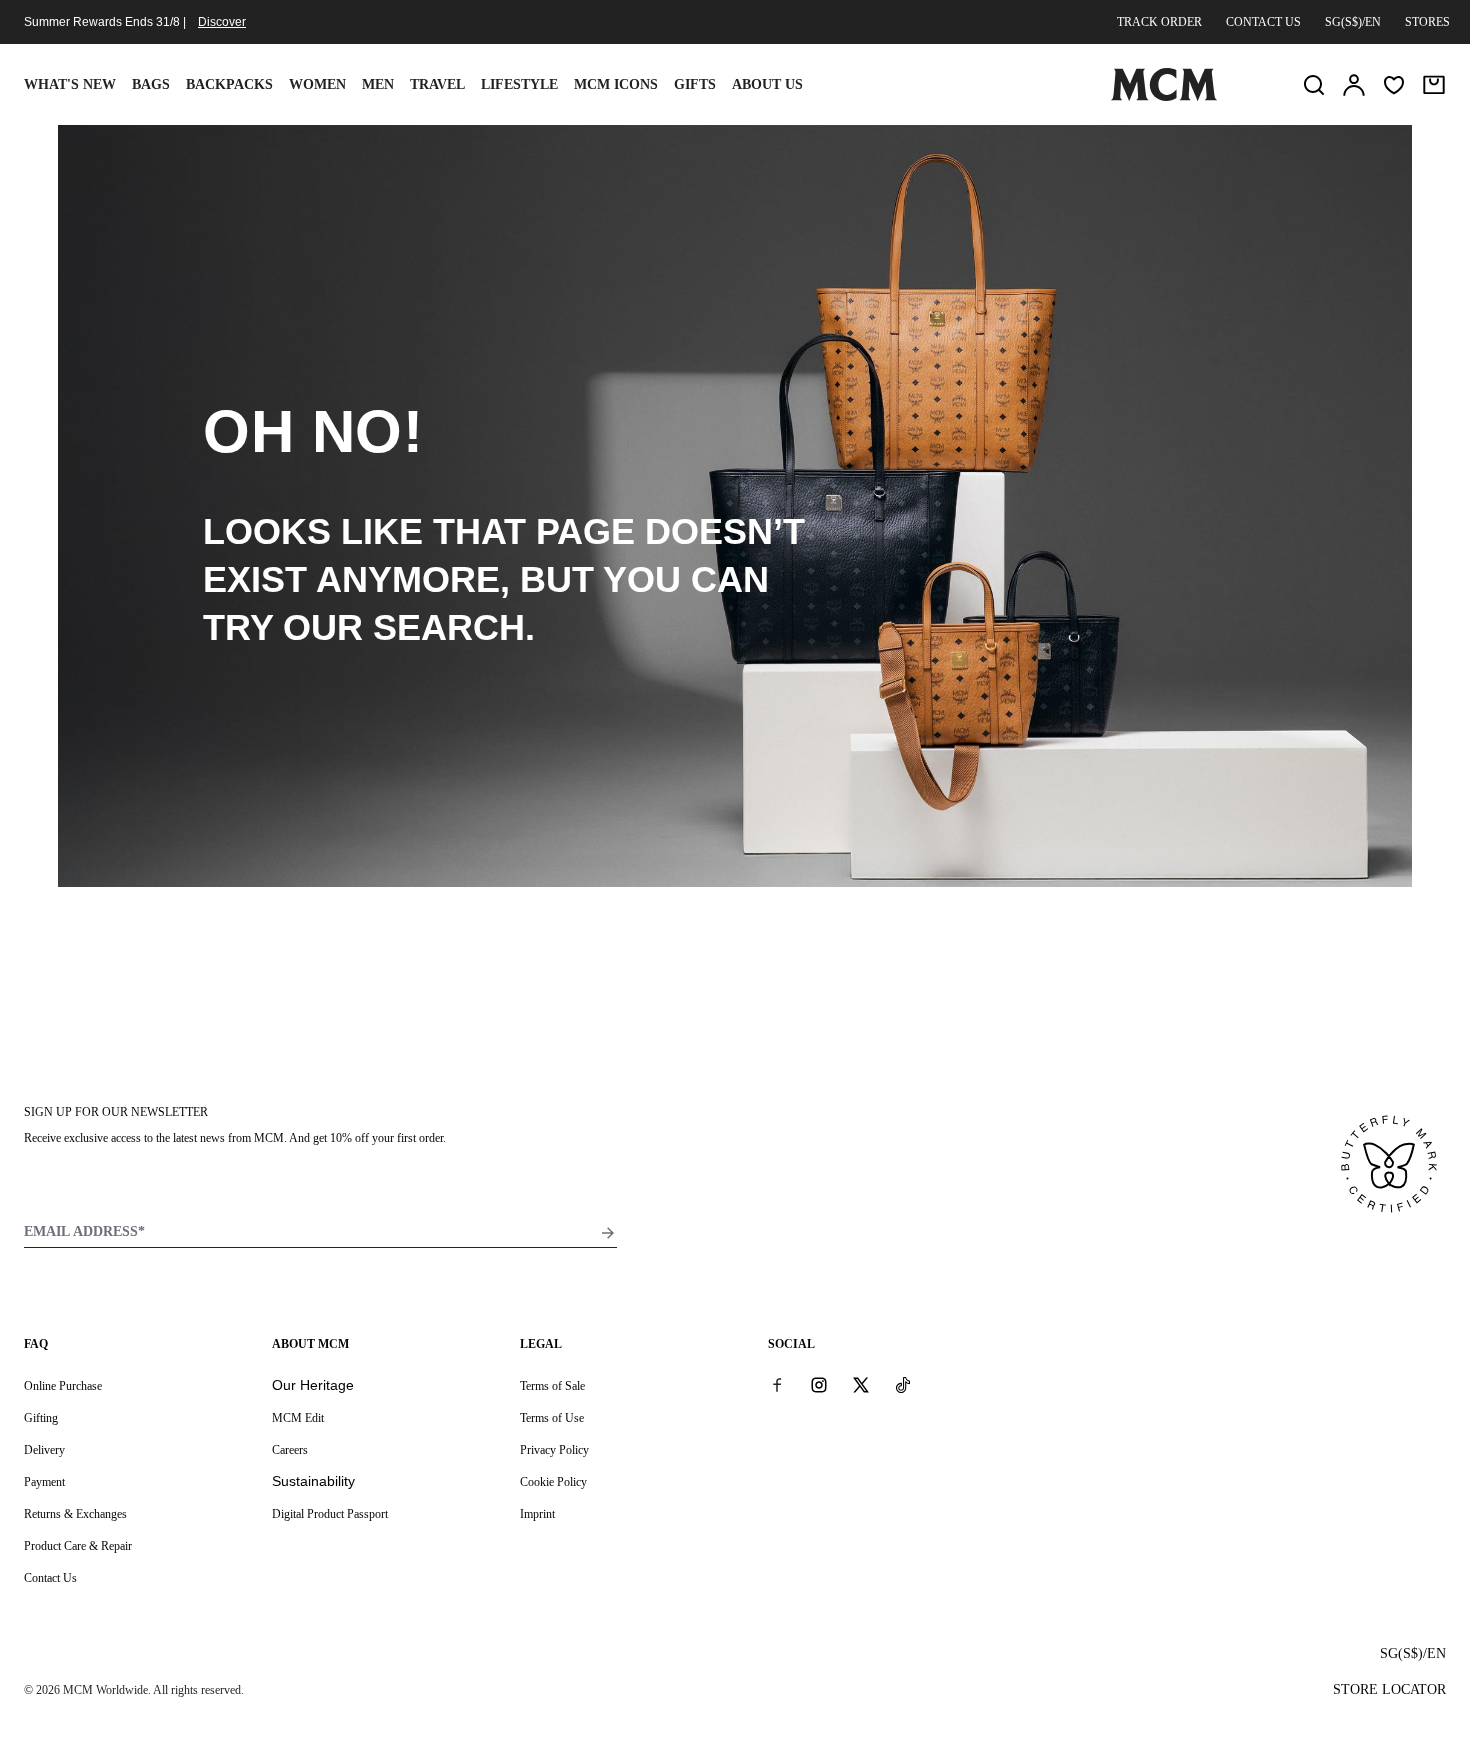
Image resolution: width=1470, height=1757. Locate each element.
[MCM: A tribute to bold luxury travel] (1164, 97)
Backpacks (229, 84)
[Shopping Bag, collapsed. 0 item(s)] (1434, 85)
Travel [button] (437, 84)
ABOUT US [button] (767, 84)
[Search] (1314, 85)
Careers (290, 1450)
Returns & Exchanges (75, 1514)
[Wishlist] (1394, 85)
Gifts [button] (695, 84)
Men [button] (378, 84)
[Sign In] (1354, 85)
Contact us (1263, 22)
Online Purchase (63, 1386)
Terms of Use (552, 1418)
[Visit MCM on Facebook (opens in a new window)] (777, 1385)
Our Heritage (313, 1385)
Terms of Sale (552, 1386)
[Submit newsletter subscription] (608, 1233)
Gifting (41, 1418)
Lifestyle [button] (519, 84)
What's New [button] (70, 84)
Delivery (44, 1450)
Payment (44, 1482)
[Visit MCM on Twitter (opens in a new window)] (861, 1385)
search (449, 627)
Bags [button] (151, 84)
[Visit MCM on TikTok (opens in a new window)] (903, 1385)
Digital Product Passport (330, 1514)
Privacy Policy (554, 1450)
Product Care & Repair (78, 1546)
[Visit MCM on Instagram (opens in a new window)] (819, 1385)
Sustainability (313, 1481)
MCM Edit (298, 1418)
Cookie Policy (553, 1482)
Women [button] (317, 84)
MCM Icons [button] (616, 84)
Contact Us (50, 1578)
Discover (222, 22)
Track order (1159, 22)
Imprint (537, 1514)
